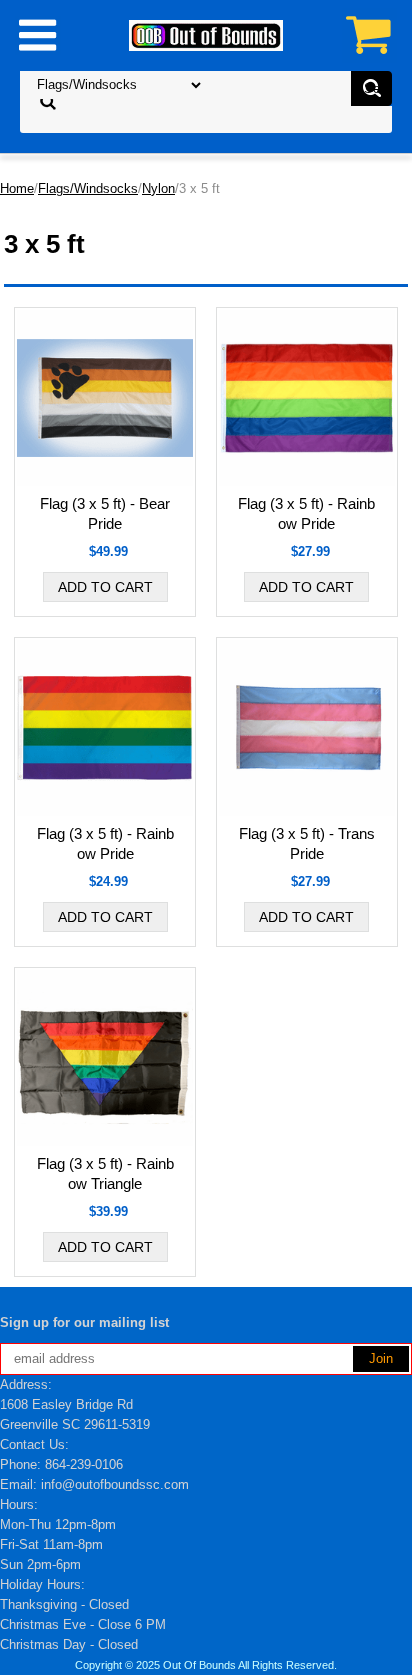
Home (17, 188)
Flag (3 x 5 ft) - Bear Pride (105, 513)
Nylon (158, 188)
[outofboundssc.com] (206, 34)
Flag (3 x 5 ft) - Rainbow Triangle (105, 1173)
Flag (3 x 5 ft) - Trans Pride (307, 843)
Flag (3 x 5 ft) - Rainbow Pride (306, 513)
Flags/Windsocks (88, 188)
